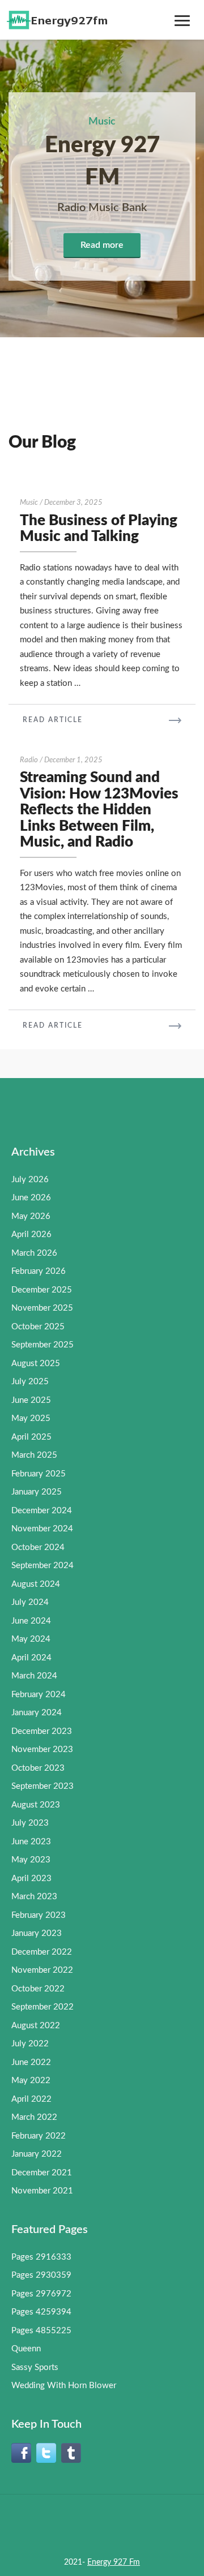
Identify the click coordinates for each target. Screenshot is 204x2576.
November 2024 (42, 1529)
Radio (29, 760)
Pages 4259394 (41, 2312)
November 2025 (42, 1308)
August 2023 (36, 1805)
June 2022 (31, 2062)
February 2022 (39, 2136)
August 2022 (36, 2026)
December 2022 (42, 1952)
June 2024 (31, 1621)
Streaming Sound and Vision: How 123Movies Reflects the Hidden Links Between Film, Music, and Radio (99, 810)
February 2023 (39, 1915)
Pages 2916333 (41, 2257)
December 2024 (42, 1511)
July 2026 (30, 1180)
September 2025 (42, 1345)
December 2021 (42, 2173)
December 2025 (42, 1290)
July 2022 (30, 2044)
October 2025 (38, 1327)
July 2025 (30, 1382)
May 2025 (31, 1418)
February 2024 (39, 1695)
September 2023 (42, 1786)
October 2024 (38, 1547)
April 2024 (31, 1658)
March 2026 (34, 1253)
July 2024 (30, 1602)
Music (29, 503)
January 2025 (37, 1492)
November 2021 (42, 2191)
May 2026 (31, 1216)
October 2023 (38, 1768)
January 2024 (37, 1713)
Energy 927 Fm (114, 2562)
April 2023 (31, 1879)
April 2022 (31, 2099)
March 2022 (34, 2117)
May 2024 (31, 1639)
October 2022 (38, 1989)
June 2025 (31, 1400)
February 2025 (39, 1474)
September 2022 (42, 2007)
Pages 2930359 (41, 2275)
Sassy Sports (35, 2367)
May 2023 (31, 1860)
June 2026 (31, 1198)
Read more (102, 245)
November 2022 (42, 1970)
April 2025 (31, 1437)
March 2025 (34, 1455)
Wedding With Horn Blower (64, 2386)
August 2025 (36, 1364)
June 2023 (31, 1842)
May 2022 (31, 2081)
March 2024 (34, 1676)
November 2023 (42, 1749)
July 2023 (30, 1823)
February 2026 (39, 1271)
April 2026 (31, 1235)
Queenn (26, 2349)
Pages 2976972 (41, 2294)
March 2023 (34, 1897)
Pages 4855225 (41, 2331)
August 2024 (36, 1584)
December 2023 (42, 1731)
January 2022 (37, 2154)
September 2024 (42, 1566)
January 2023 (37, 1933)
